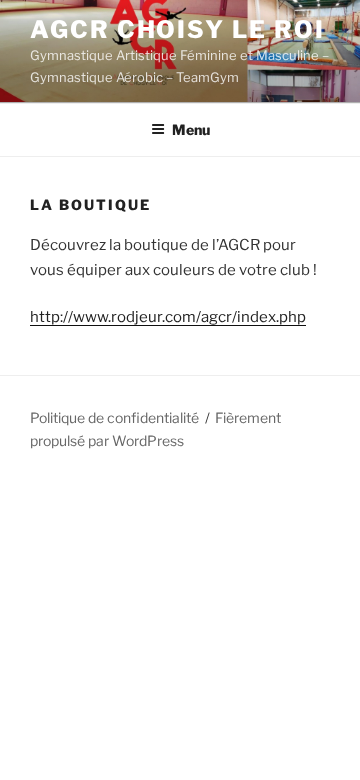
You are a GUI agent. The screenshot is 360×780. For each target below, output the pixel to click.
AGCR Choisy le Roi (177, 29)
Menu (191, 129)
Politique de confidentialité (114, 417)
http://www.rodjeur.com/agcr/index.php (168, 317)
